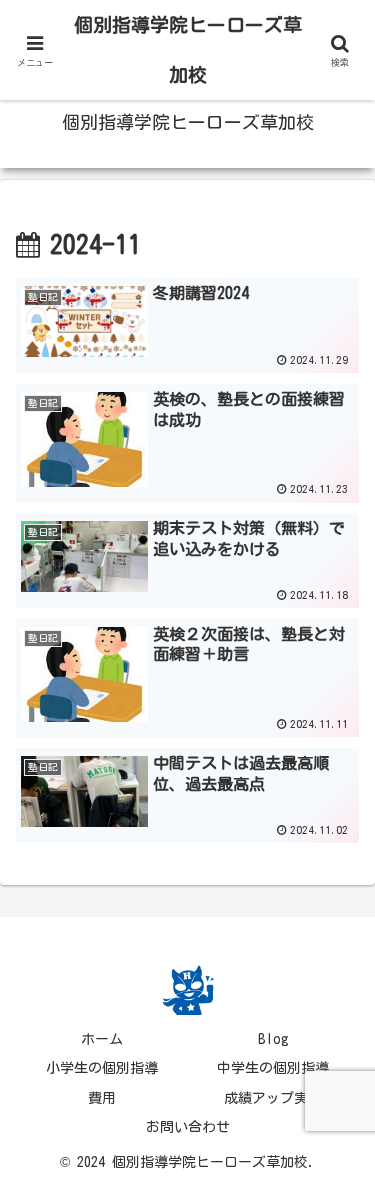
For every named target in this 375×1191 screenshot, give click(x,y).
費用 (102, 1098)
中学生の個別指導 (273, 1068)
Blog (273, 1039)
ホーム (102, 1039)
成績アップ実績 (273, 1098)
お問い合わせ (188, 1127)
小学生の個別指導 (102, 1068)
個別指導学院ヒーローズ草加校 (188, 49)
